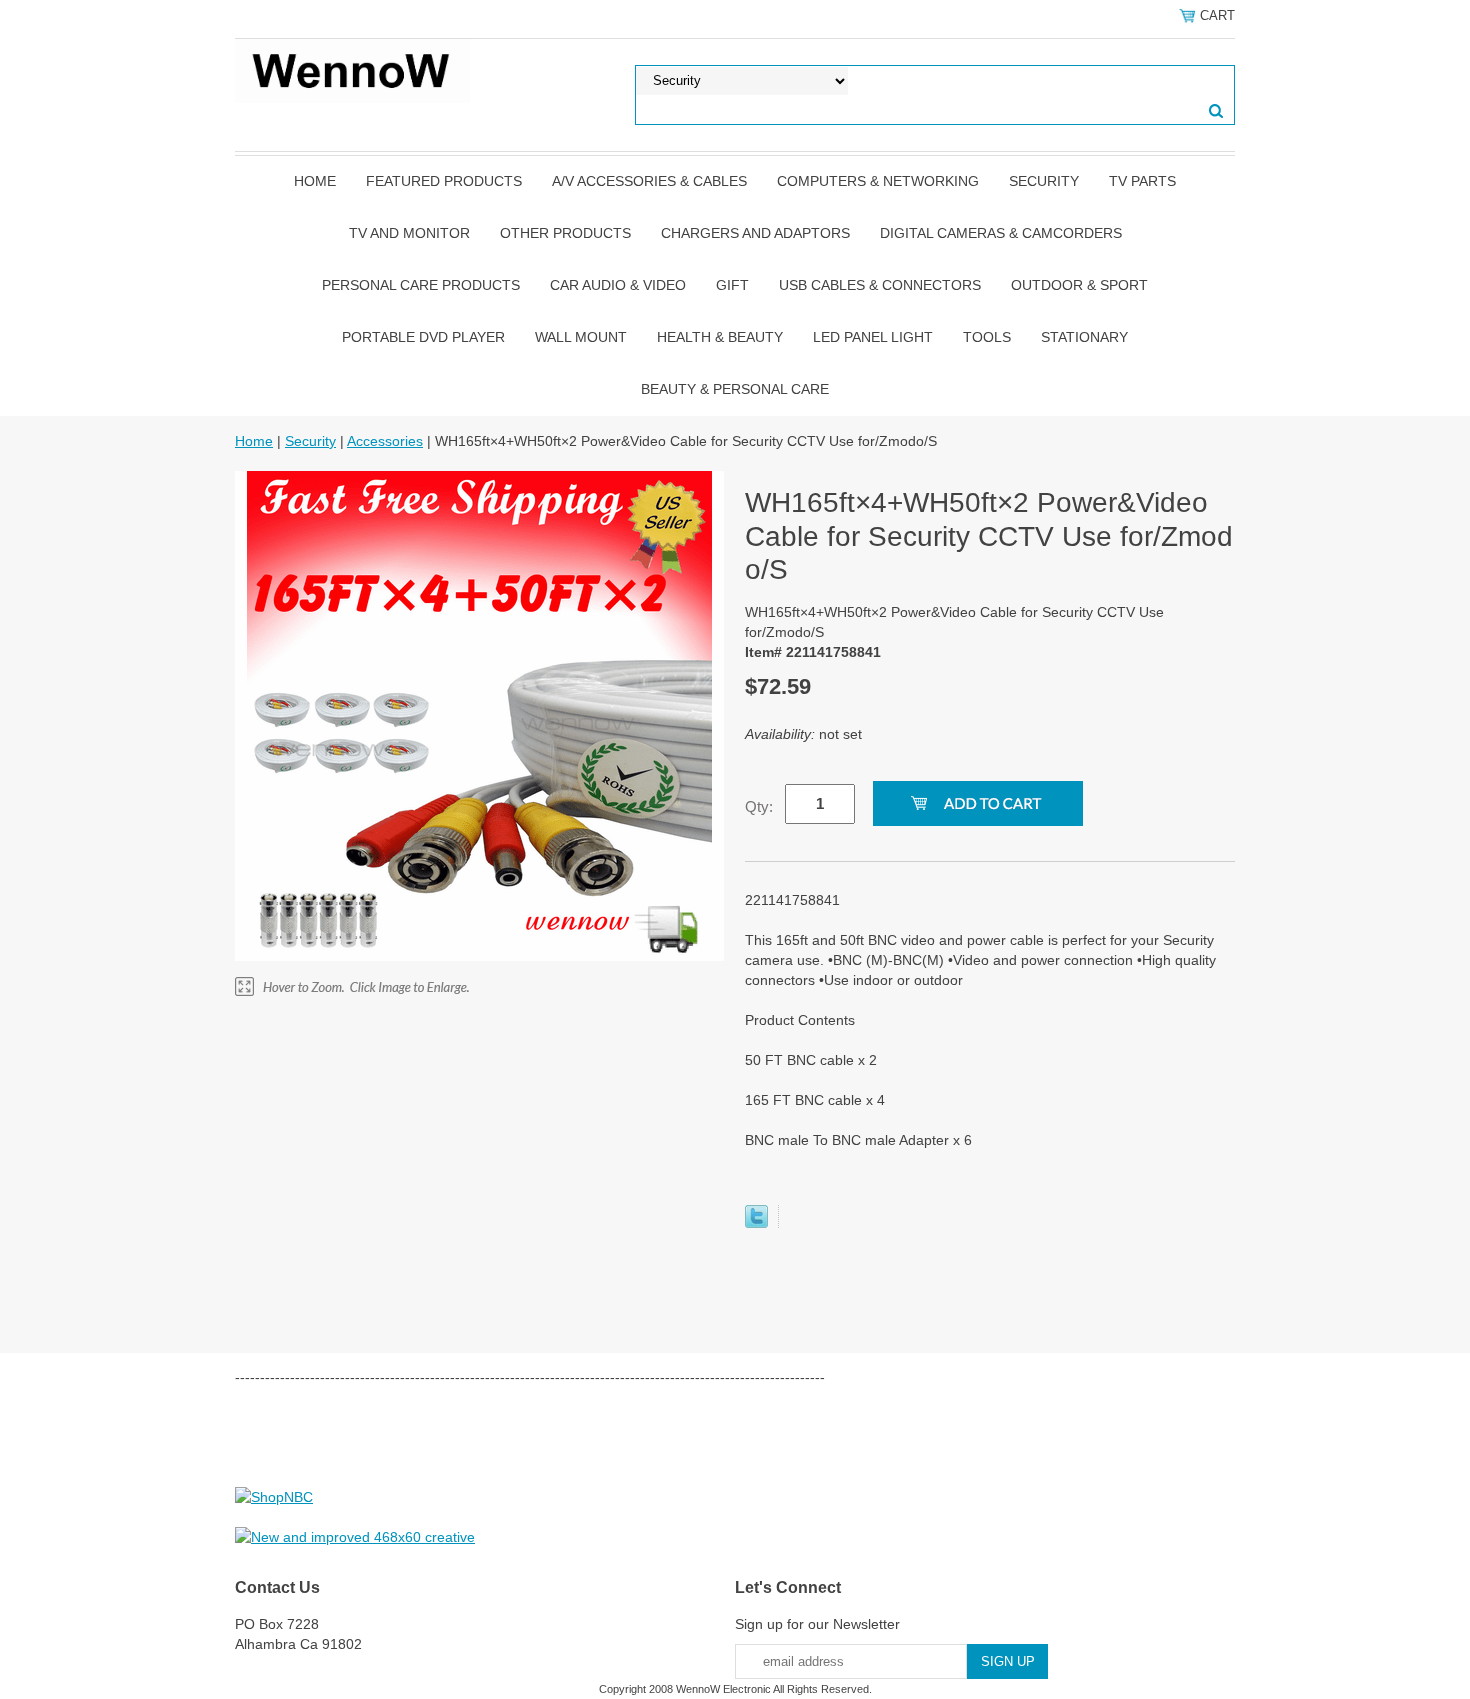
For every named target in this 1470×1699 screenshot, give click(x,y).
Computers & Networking (878, 181)
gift (732, 285)
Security (1044, 181)
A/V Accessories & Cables (649, 181)
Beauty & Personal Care (735, 389)
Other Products (565, 233)
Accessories (385, 441)
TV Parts (1142, 181)
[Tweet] (756, 1223)
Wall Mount (581, 337)
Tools (987, 337)
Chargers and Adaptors (755, 233)
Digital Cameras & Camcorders (1001, 233)
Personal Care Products (421, 285)
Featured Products (444, 181)
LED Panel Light (873, 337)
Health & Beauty (720, 337)
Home (315, 181)
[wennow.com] (352, 70)
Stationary (1084, 337)
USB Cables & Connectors (880, 285)
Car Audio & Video (618, 285)
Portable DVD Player (423, 337)
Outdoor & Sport (1079, 285)
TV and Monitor (409, 233)
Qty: (759, 806)
